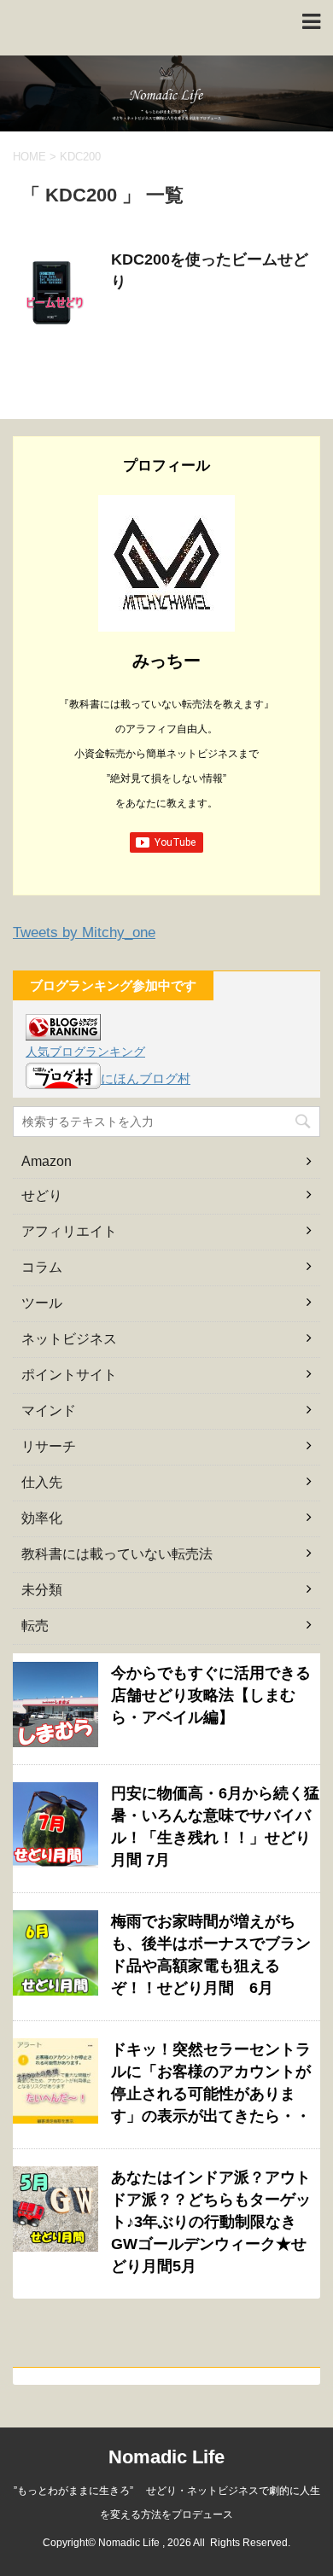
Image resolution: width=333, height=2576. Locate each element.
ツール (42, 1303)
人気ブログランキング (85, 1052)
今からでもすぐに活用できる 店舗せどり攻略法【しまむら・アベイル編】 (211, 1695)
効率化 (42, 1518)
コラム (42, 1267)
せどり (42, 1195)
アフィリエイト (69, 1231)
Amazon (47, 1161)
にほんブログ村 (146, 1078)
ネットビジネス (69, 1339)
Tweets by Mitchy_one (84, 932)
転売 (35, 1626)
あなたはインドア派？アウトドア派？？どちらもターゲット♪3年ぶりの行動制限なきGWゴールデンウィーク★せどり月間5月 (211, 2222)
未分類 (42, 1590)
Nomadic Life (166, 2457)
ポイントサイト (69, 1375)
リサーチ (49, 1446)
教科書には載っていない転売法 (117, 1554)
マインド (49, 1410)
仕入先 (42, 1482)
